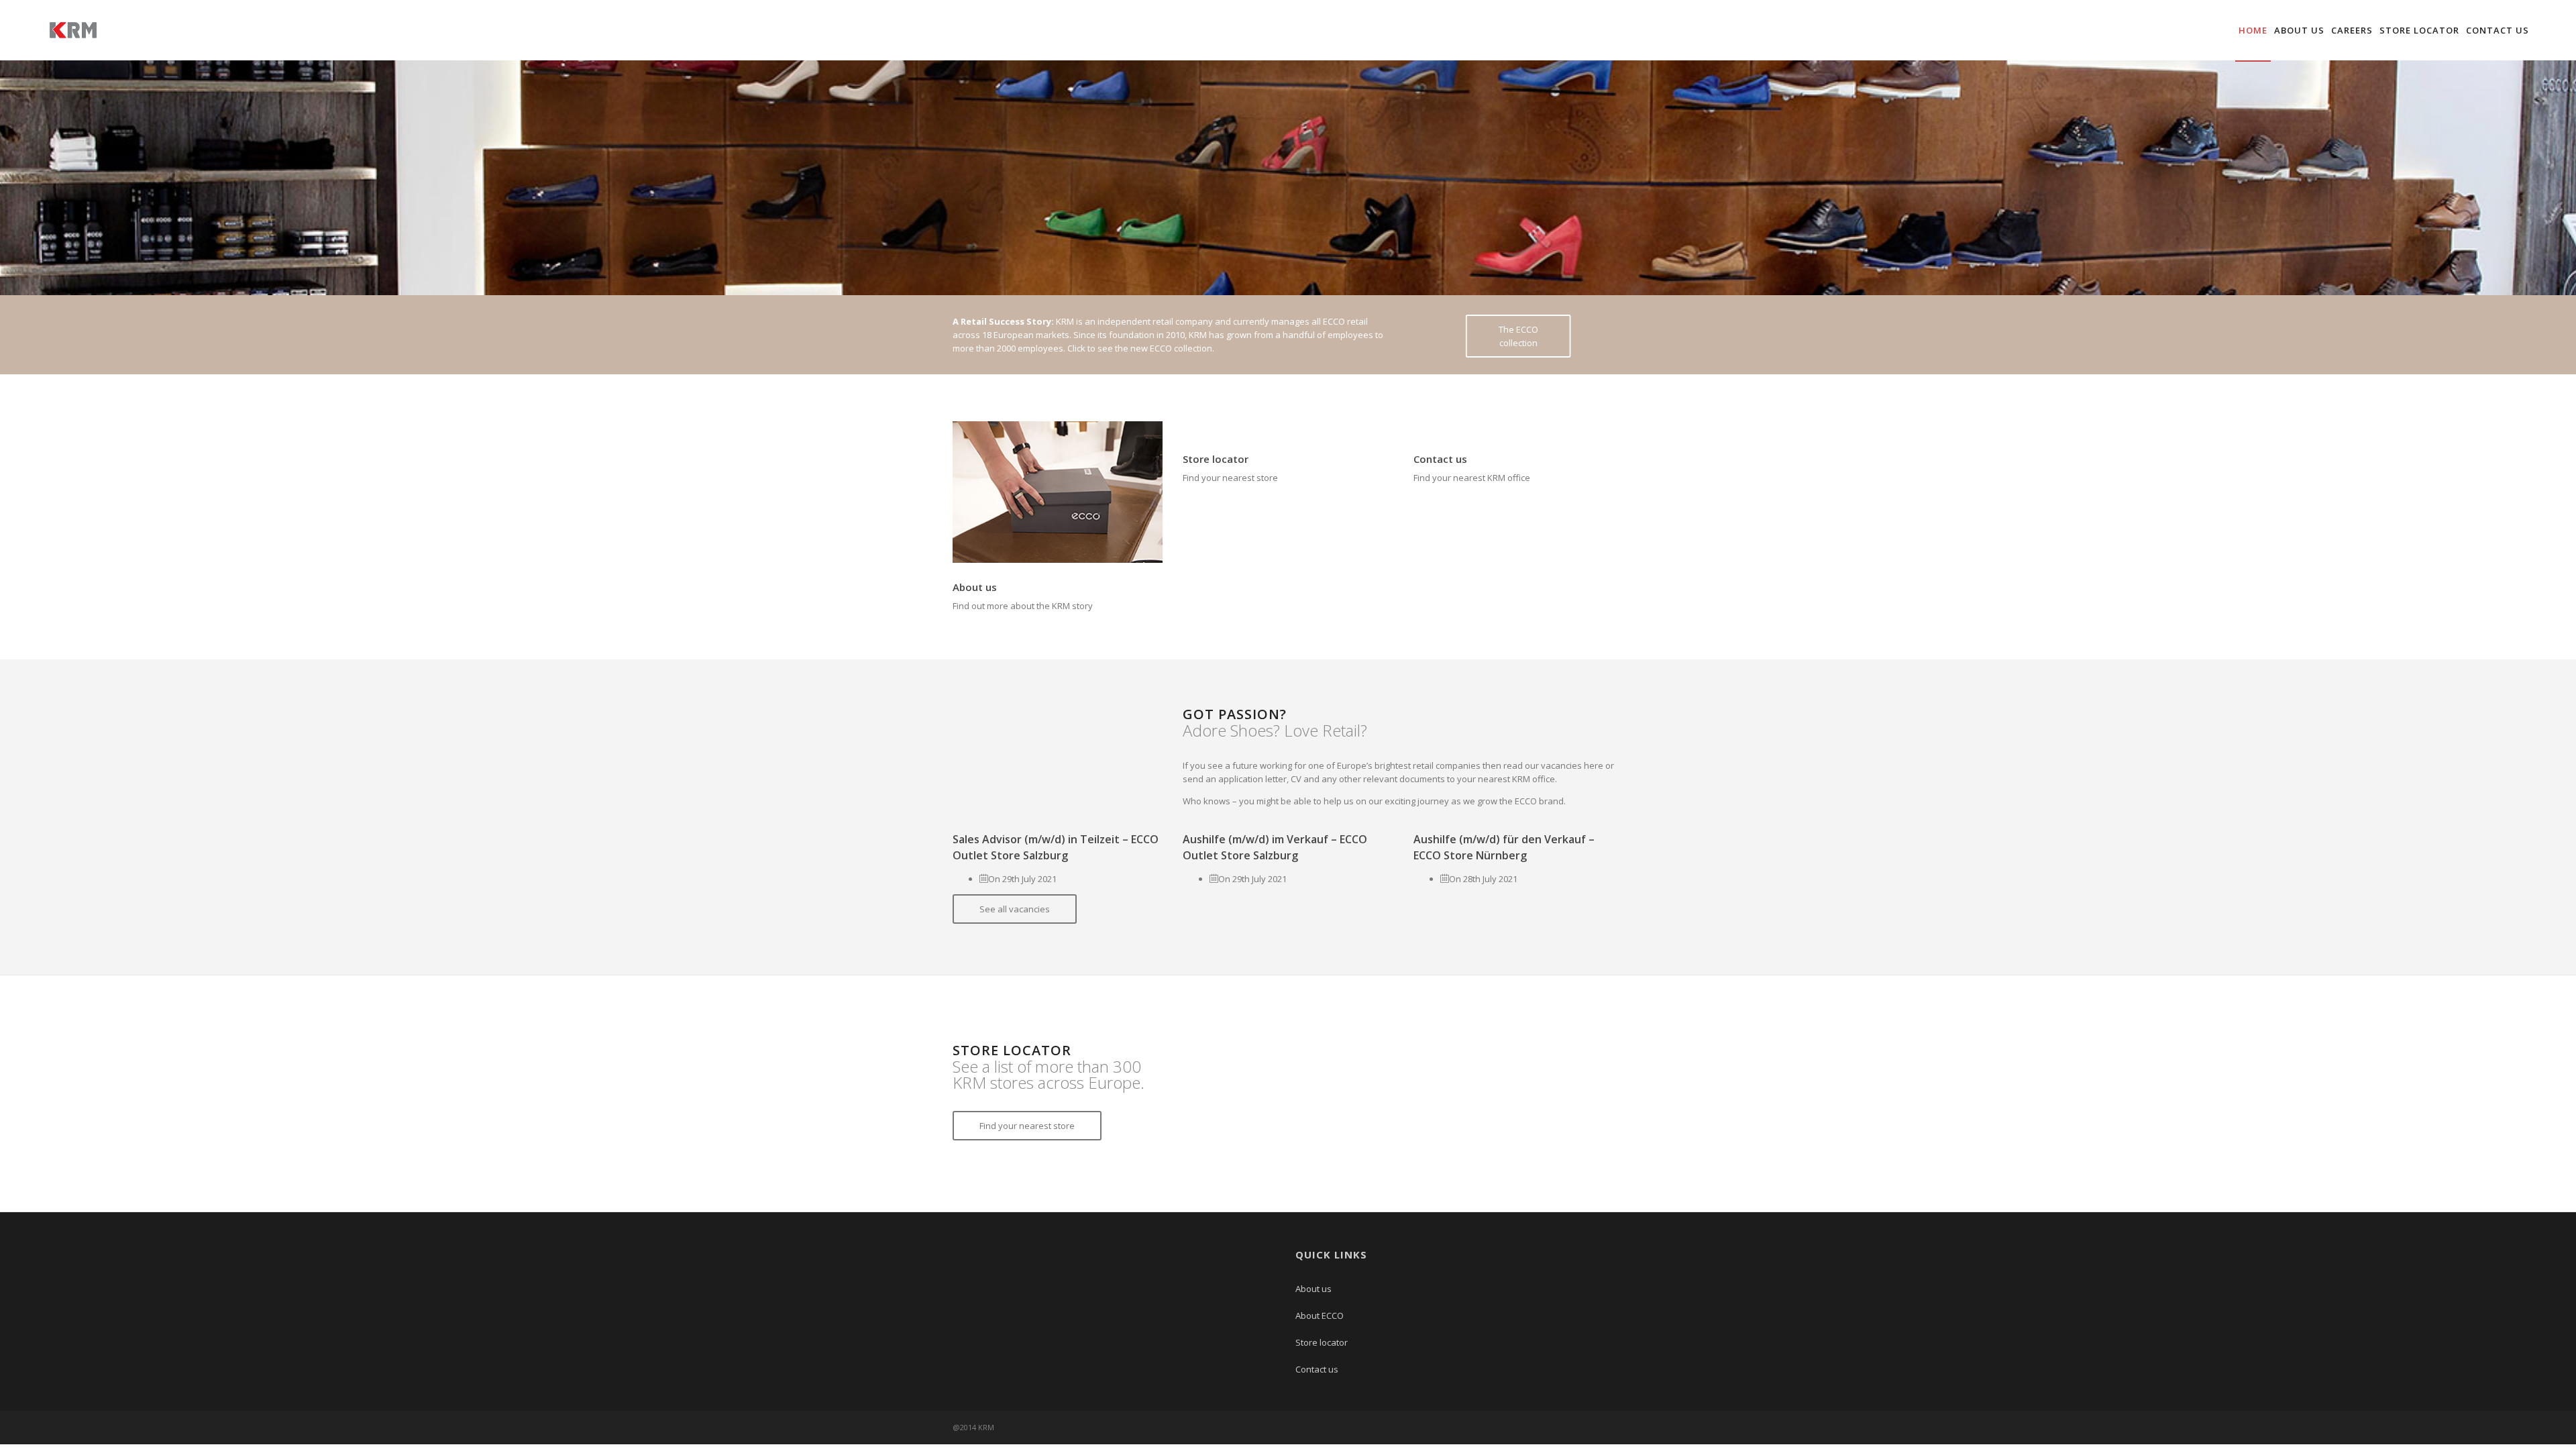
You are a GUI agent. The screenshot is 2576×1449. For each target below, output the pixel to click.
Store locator (2419, 30)
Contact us (2498, 30)
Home (2253, 30)
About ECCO (1320, 1316)
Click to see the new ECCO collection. (1141, 348)
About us (2299, 30)
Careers (2352, 30)
